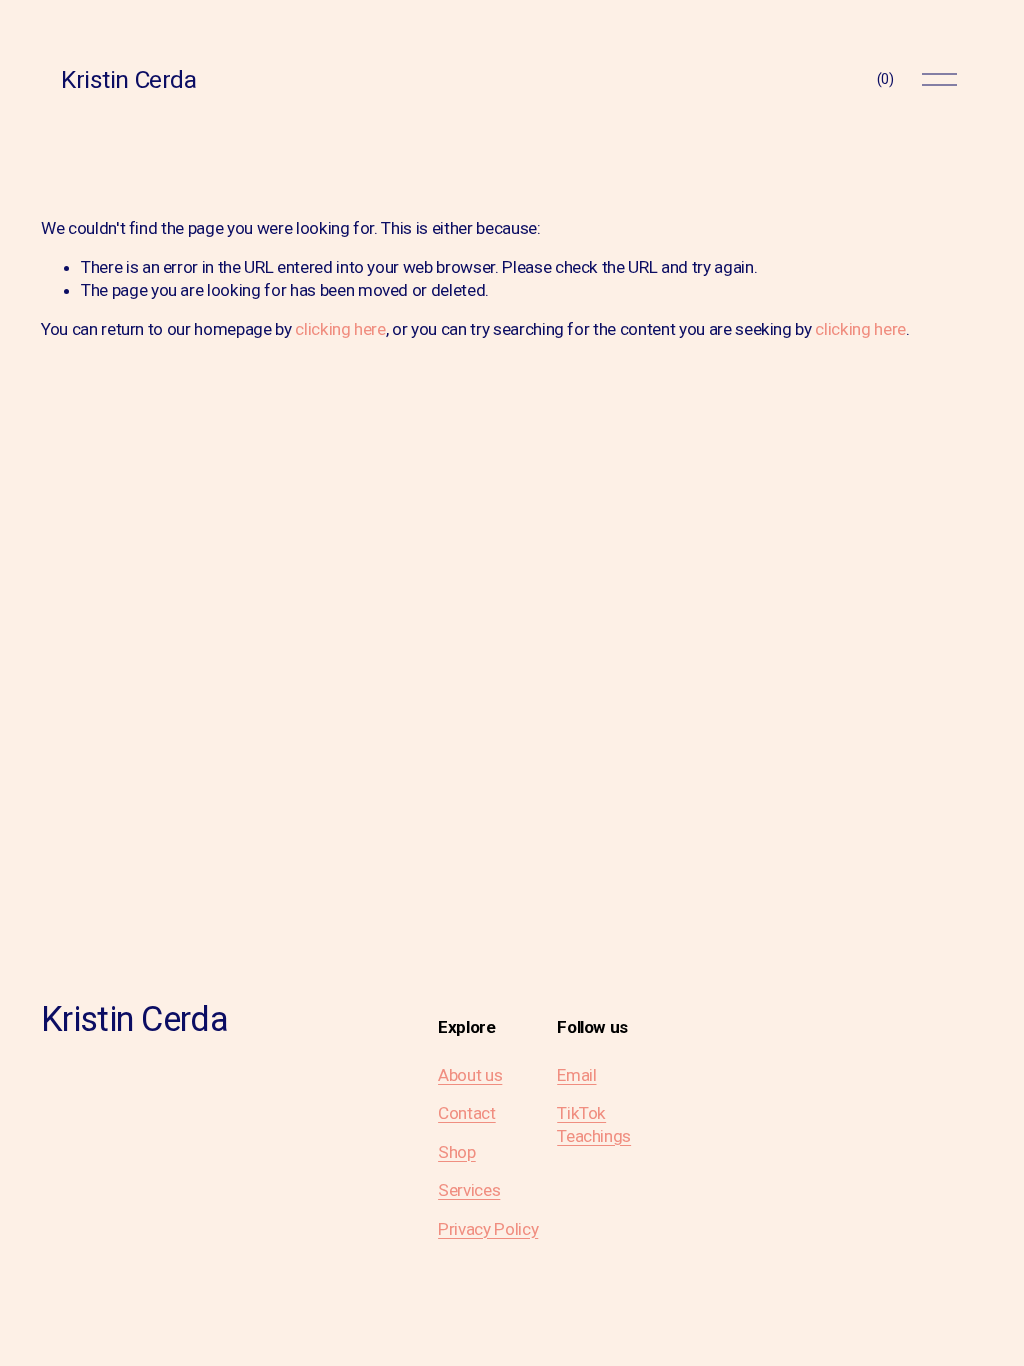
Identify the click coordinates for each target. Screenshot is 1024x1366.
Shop (457, 1152)
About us (470, 1075)
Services (469, 1190)
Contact (467, 1113)
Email (576, 1075)
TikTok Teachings (594, 1124)
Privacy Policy (488, 1229)
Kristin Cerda (128, 79)
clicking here (340, 329)
